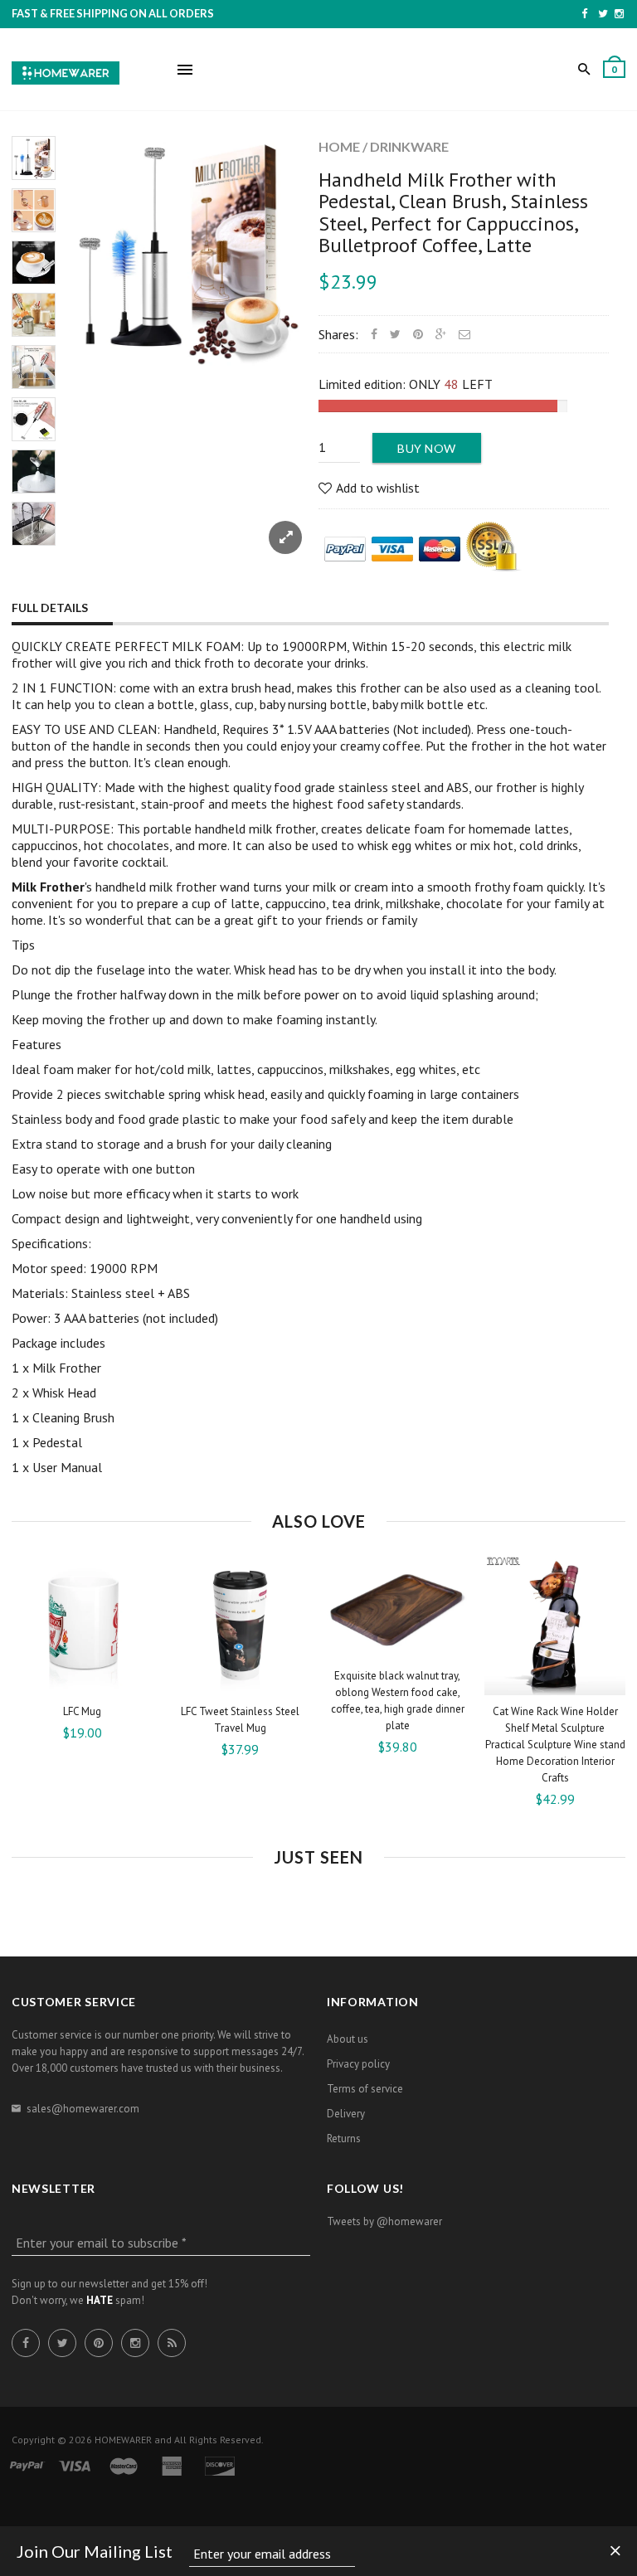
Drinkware (409, 146)
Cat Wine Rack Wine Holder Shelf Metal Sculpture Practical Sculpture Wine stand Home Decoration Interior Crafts (555, 1745)
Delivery (346, 2114)
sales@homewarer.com (83, 2109)
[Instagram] (619, 13)
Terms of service (365, 2089)
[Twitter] (603, 13)
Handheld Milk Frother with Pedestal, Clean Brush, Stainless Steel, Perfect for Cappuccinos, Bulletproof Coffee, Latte (453, 212)
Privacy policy (358, 2064)
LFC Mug (82, 1711)
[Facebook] (584, 13)
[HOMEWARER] (66, 71)
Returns (344, 2139)
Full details (50, 608)
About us (348, 2039)
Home (339, 146)
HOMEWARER (123, 2440)
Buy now (427, 448)
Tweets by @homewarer (384, 2221)
